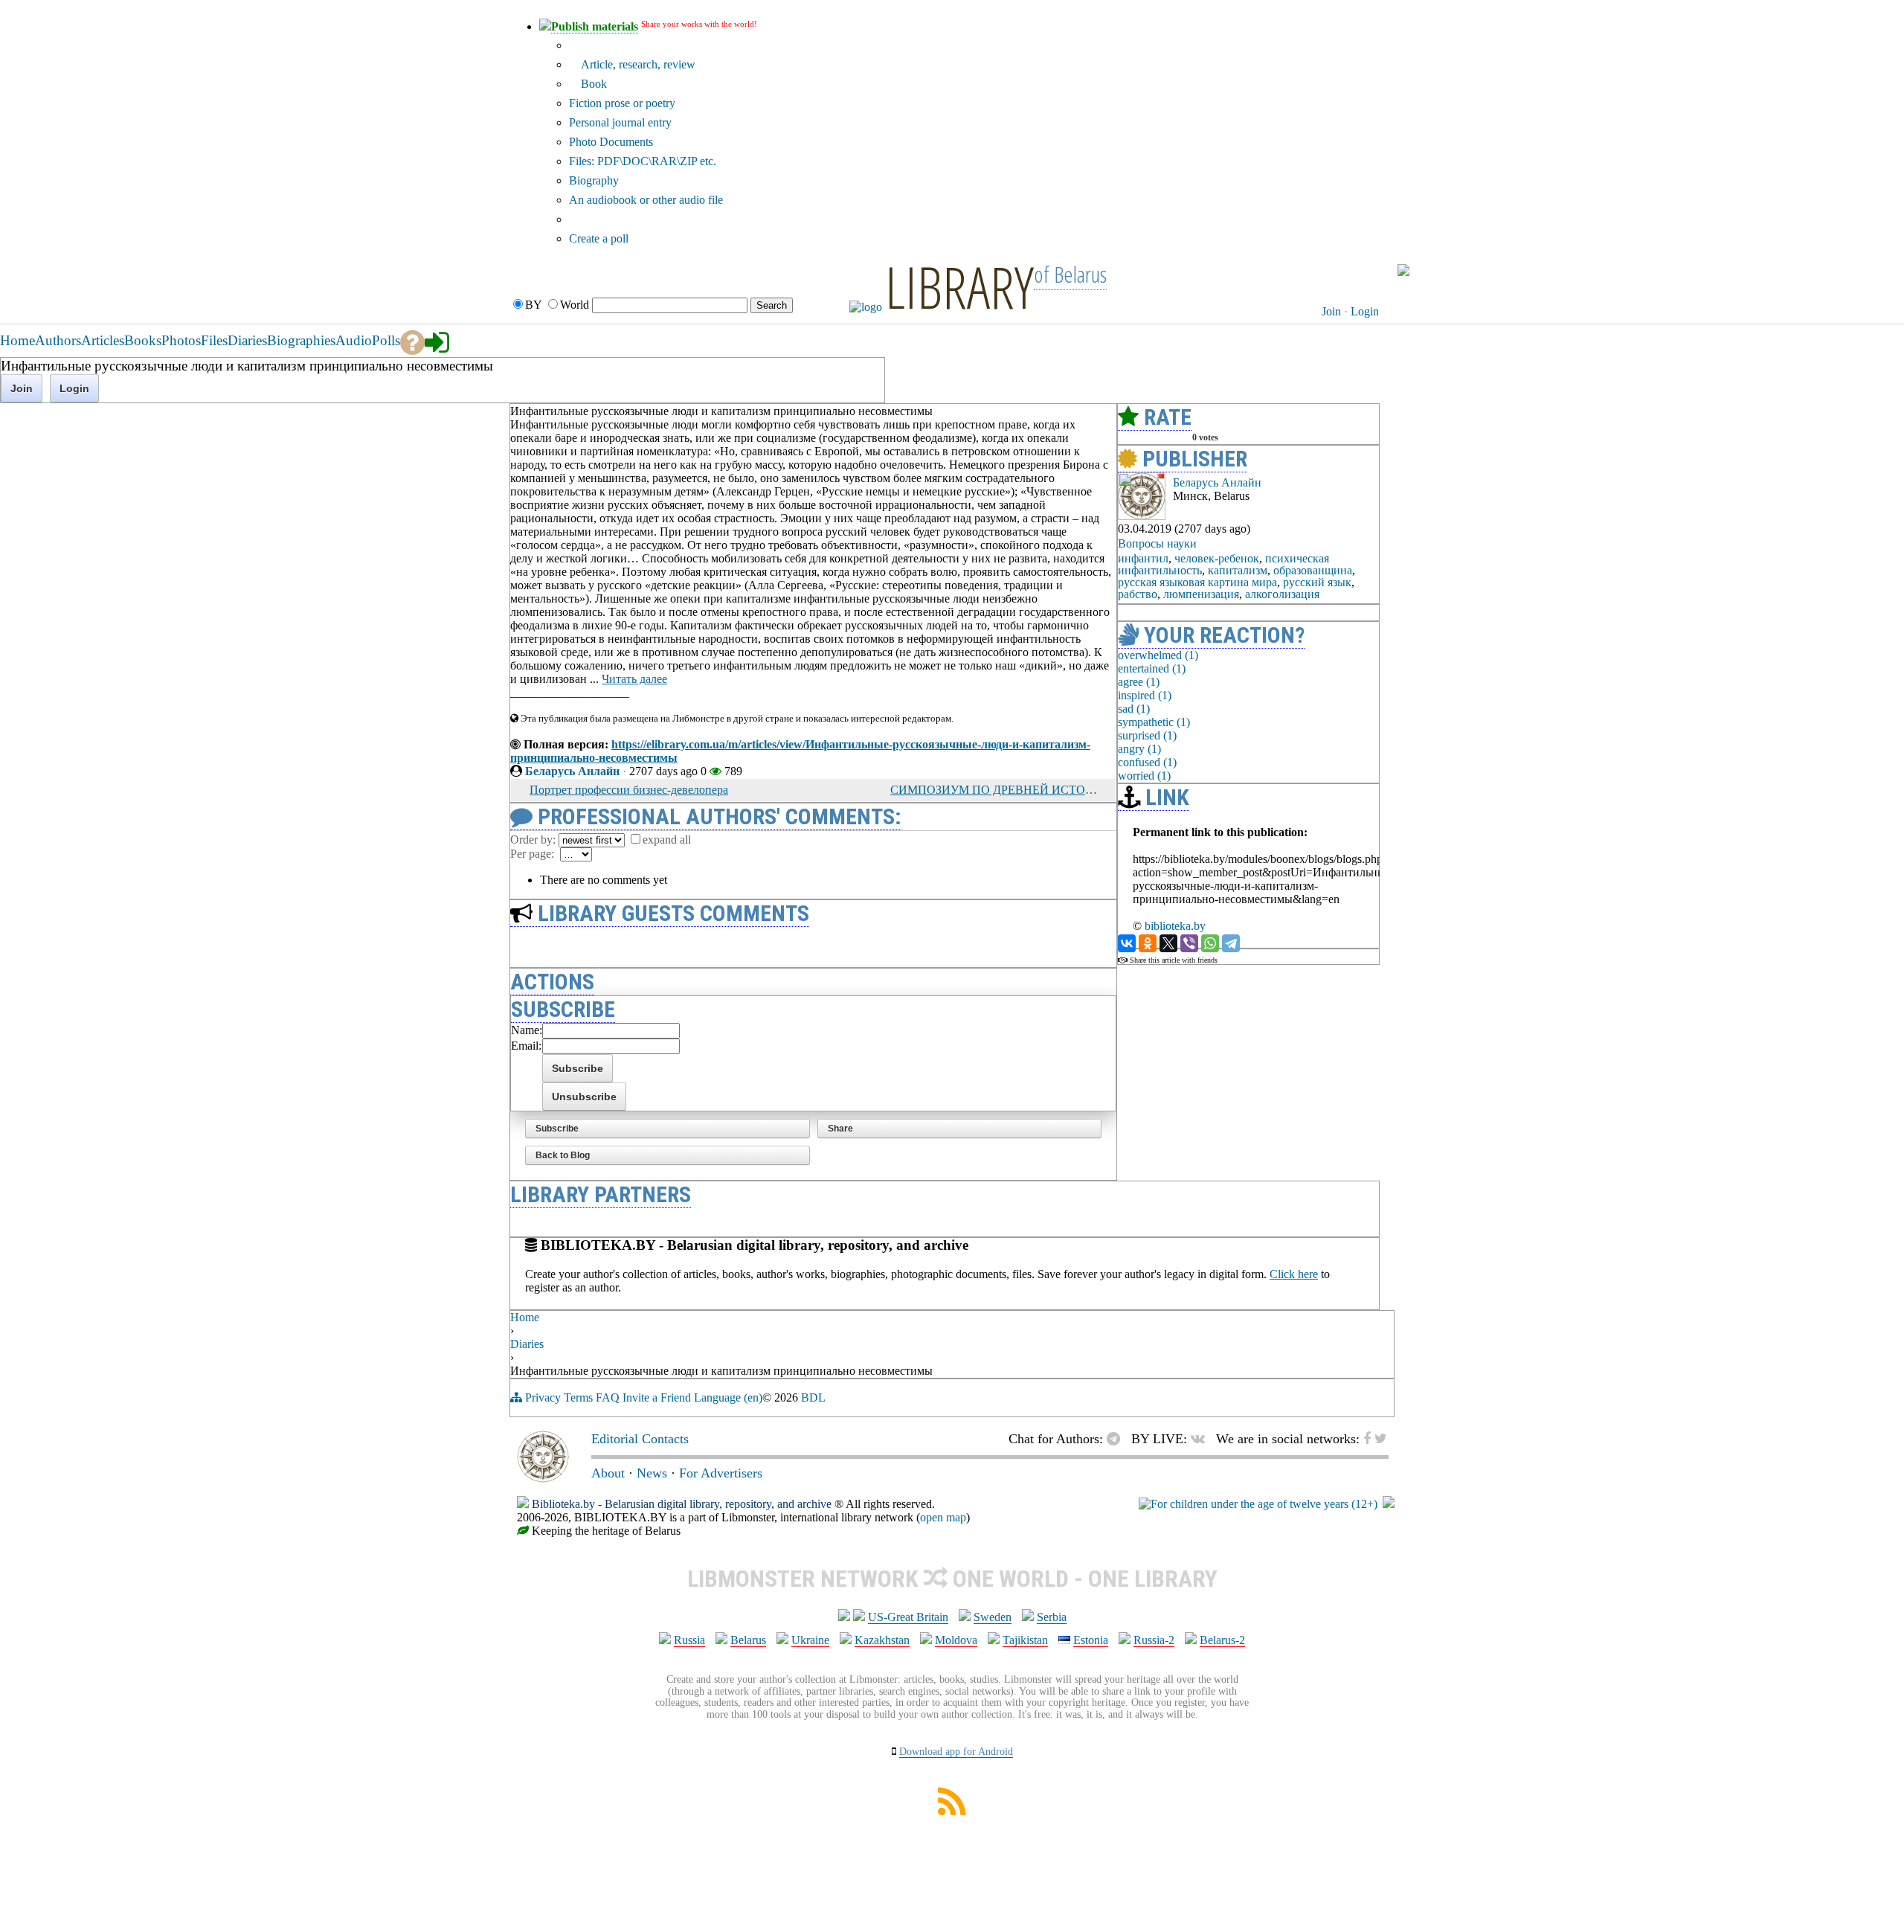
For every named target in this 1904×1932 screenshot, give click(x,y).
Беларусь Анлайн (572, 771)
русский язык (1317, 582)
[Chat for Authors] (1348, 270)
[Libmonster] (543, 1478)
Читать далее (634, 679)
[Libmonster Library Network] (1389, 1504)
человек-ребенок (1217, 558)
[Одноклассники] (1148, 943)
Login (1365, 311)
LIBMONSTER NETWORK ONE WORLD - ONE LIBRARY (952, 1579)
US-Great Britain (908, 1617)
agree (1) (1139, 682)
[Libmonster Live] (1332, 270)
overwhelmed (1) (1158, 655)
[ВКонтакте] (1127, 943)
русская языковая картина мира (1197, 582)
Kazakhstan (882, 1640)
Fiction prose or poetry (622, 103)
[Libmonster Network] (1258, 1504)
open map (943, 1517)
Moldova (956, 1640)
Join (1331, 311)
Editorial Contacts (640, 1439)
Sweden (993, 1617)
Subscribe (557, 1129)
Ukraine (810, 1640)
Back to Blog (563, 1155)
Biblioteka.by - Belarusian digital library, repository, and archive (682, 1504)
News (652, 1473)
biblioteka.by (1175, 926)
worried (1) (1144, 776)
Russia (689, 1640)
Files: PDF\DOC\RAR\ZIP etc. (643, 161)
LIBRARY (959, 286)
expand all (667, 840)
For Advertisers (721, 1473)
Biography (594, 180)
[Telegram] (1231, 943)
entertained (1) (1152, 668)
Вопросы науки (1157, 543)
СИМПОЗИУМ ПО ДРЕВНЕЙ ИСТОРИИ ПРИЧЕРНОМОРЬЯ (994, 790)
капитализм (1238, 570)
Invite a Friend (657, 1397)
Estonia (1091, 1640)
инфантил (1143, 558)
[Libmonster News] (1373, 270)
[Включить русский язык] (1403, 272)
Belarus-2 (1222, 1640)
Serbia (1052, 1617)
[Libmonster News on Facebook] (1361, 270)
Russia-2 (1154, 1640)
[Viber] (1189, 943)
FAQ (608, 1397)
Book (592, 84)
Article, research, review (637, 64)
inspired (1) (1145, 695)
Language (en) (728, 1397)
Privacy (543, 1397)
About (608, 1473)
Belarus (748, 1640)
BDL (813, 1397)
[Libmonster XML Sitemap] (952, 1811)
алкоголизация (1282, 594)
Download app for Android (956, 1752)
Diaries (527, 1344)
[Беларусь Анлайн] (1142, 516)
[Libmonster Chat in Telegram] (1117, 1439)
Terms (578, 1397)
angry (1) (1139, 749)
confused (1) (1147, 762)
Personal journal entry (620, 122)
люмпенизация (1201, 594)
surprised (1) (1147, 735)
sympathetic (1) (1154, 722)
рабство (1138, 594)
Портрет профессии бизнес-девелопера (629, 790)
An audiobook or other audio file (646, 200)
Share (840, 1129)
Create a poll (599, 238)
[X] (1168, 943)
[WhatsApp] (1210, 943)
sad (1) (1134, 709)
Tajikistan (1025, 1640)
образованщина (1313, 570)
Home (525, 1317)
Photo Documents (611, 142)
